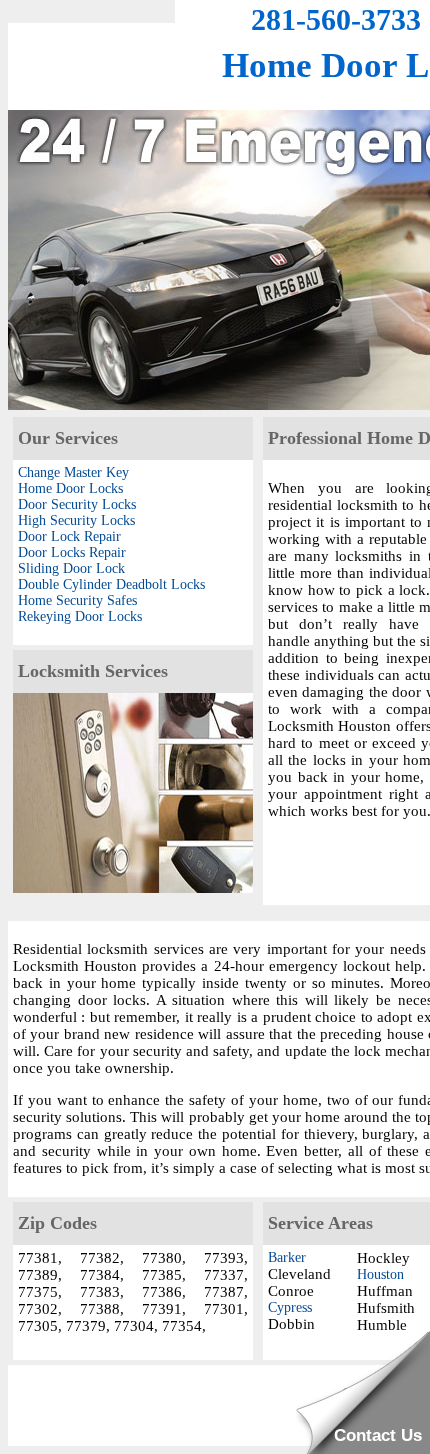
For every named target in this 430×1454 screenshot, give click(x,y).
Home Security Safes (77, 600)
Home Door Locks (70, 488)
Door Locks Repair (72, 552)
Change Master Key (73, 472)
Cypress (290, 1307)
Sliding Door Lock (71, 568)
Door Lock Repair (69, 536)
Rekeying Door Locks (80, 616)
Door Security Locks (77, 504)
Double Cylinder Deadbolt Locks (111, 584)
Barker (287, 1257)
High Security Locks (76, 520)
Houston (380, 1274)
